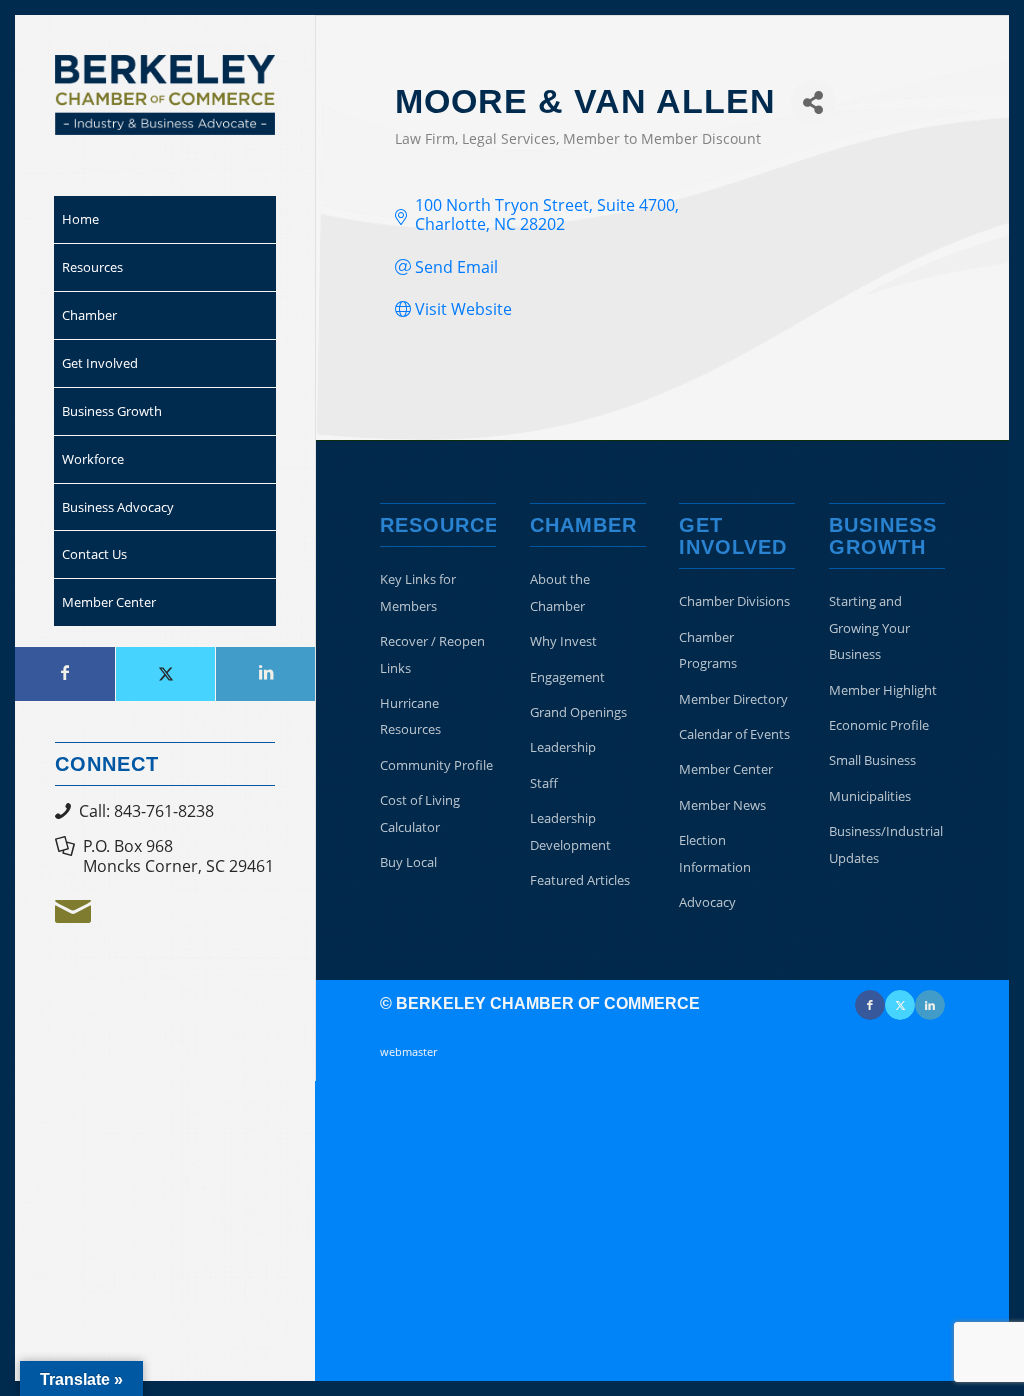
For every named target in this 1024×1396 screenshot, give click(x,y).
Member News (722, 805)
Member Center (726, 769)
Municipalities (870, 796)
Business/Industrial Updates (886, 844)
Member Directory (733, 699)
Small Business (872, 760)
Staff (544, 783)
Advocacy (707, 902)
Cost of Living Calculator (420, 813)
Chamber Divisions (734, 601)
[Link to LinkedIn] (265, 674)
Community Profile (436, 765)
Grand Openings (578, 712)
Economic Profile (879, 725)
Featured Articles (580, 880)
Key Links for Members (418, 592)
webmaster (408, 1051)
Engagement (567, 677)
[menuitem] (165, 220)
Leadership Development (570, 831)
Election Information (715, 853)
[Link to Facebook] (65, 674)
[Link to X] (165, 674)
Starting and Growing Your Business (869, 627)
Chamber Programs (708, 650)
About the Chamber (560, 592)
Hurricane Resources (410, 716)
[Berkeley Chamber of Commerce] (165, 95)
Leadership (563, 747)
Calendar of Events (734, 734)
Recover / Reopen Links (432, 654)
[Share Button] (813, 102)
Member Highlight (883, 690)
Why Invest (563, 641)
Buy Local (408, 862)
